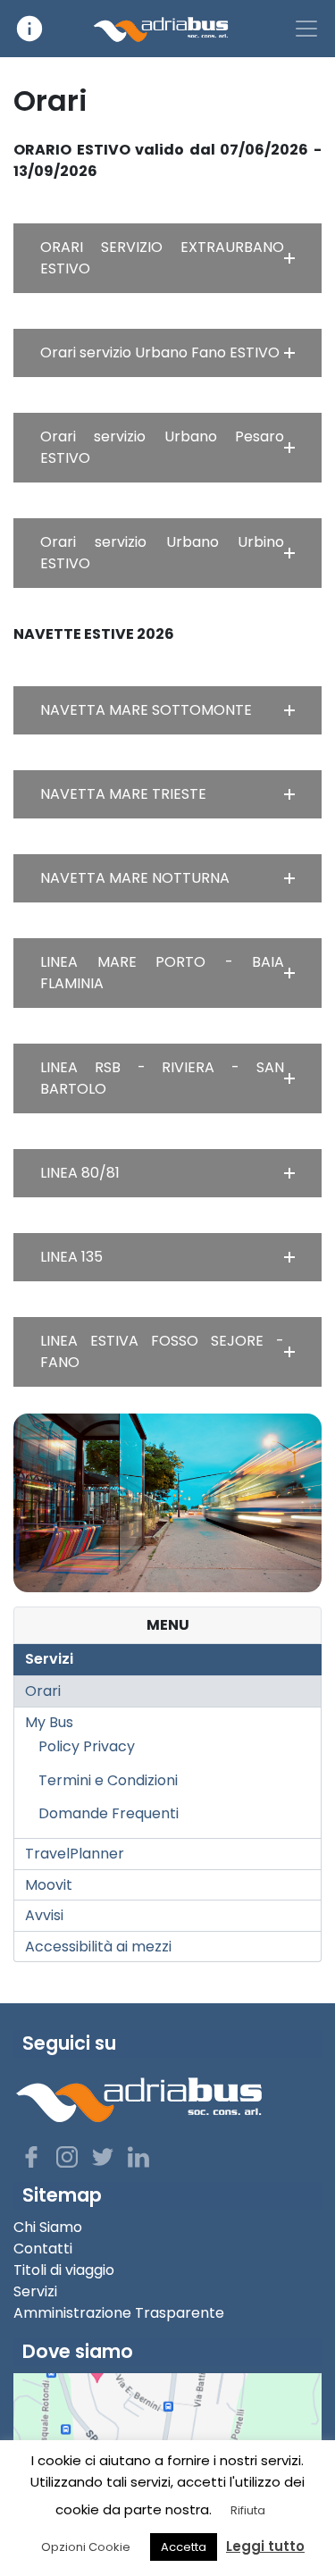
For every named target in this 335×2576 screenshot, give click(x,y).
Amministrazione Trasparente (119, 2313)
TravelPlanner (75, 1854)
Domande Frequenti (109, 1813)
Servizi (49, 1659)
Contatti (43, 2249)
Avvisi (44, 1915)
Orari (43, 1691)
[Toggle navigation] (306, 29)
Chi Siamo (48, 2227)
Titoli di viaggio (64, 2270)
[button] (167, 258)
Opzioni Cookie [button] (86, 2547)
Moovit (49, 1885)
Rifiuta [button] (248, 2510)
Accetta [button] (184, 2547)
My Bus (49, 1722)
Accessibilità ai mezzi (98, 1947)
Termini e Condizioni (108, 1780)
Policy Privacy (87, 1746)
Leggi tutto (265, 2546)
